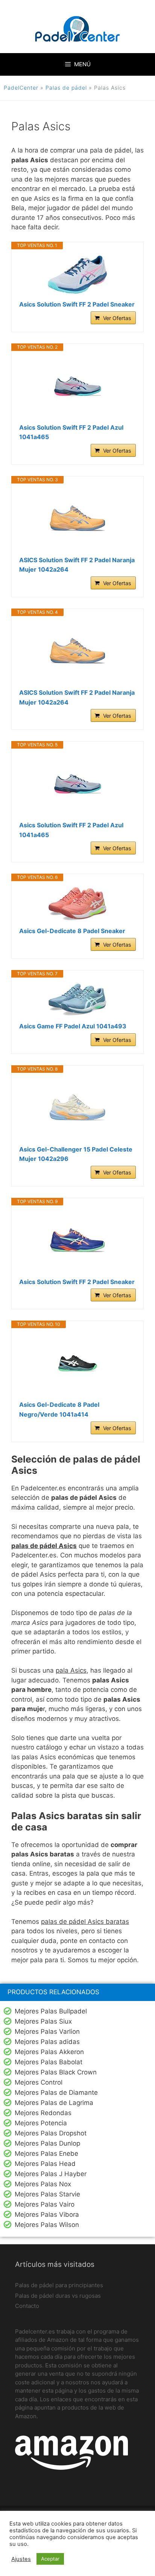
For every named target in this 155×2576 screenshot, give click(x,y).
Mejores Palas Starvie (47, 2194)
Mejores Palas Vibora (47, 2215)
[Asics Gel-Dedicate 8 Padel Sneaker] (77, 904)
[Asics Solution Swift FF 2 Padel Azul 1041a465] (77, 387)
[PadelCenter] (78, 30)
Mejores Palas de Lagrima (54, 2103)
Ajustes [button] (21, 2559)
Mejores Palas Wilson (47, 2225)
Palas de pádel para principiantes (59, 2285)
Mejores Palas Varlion (47, 2032)
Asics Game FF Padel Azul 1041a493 (73, 1026)
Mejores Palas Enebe (46, 2154)
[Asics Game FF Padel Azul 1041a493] (77, 1000)
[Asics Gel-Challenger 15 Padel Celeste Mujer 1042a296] (77, 1109)
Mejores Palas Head (45, 2164)
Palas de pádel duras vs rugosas (58, 2296)
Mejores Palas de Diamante (56, 2093)
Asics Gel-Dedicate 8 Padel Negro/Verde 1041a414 (59, 1409)
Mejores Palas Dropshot (51, 2133)
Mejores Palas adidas (47, 2042)
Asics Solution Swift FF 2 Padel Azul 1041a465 (71, 432)
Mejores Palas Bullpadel (51, 2011)
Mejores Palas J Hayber (51, 2174)
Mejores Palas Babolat (49, 2062)
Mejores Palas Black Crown (56, 2072)
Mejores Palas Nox (43, 2184)
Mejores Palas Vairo (45, 2204)
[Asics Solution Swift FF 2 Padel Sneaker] (77, 275)
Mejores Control (39, 2082)
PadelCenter (21, 88)
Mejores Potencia (41, 2123)
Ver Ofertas (117, 318)
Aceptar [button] (50, 2559)
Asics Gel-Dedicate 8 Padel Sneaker (72, 931)
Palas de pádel (66, 88)
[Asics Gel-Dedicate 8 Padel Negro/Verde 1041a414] (77, 1364)
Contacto (27, 2306)
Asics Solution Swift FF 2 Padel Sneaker (77, 304)
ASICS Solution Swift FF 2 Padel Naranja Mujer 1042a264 (77, 565)
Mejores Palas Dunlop (47, 2143)
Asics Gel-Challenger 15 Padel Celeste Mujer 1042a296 (76, 1154)
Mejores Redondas (43, 2113)
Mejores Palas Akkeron (49, 2052)
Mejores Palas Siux (43, 2021)
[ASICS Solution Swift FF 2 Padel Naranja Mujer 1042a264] (77, 520)
